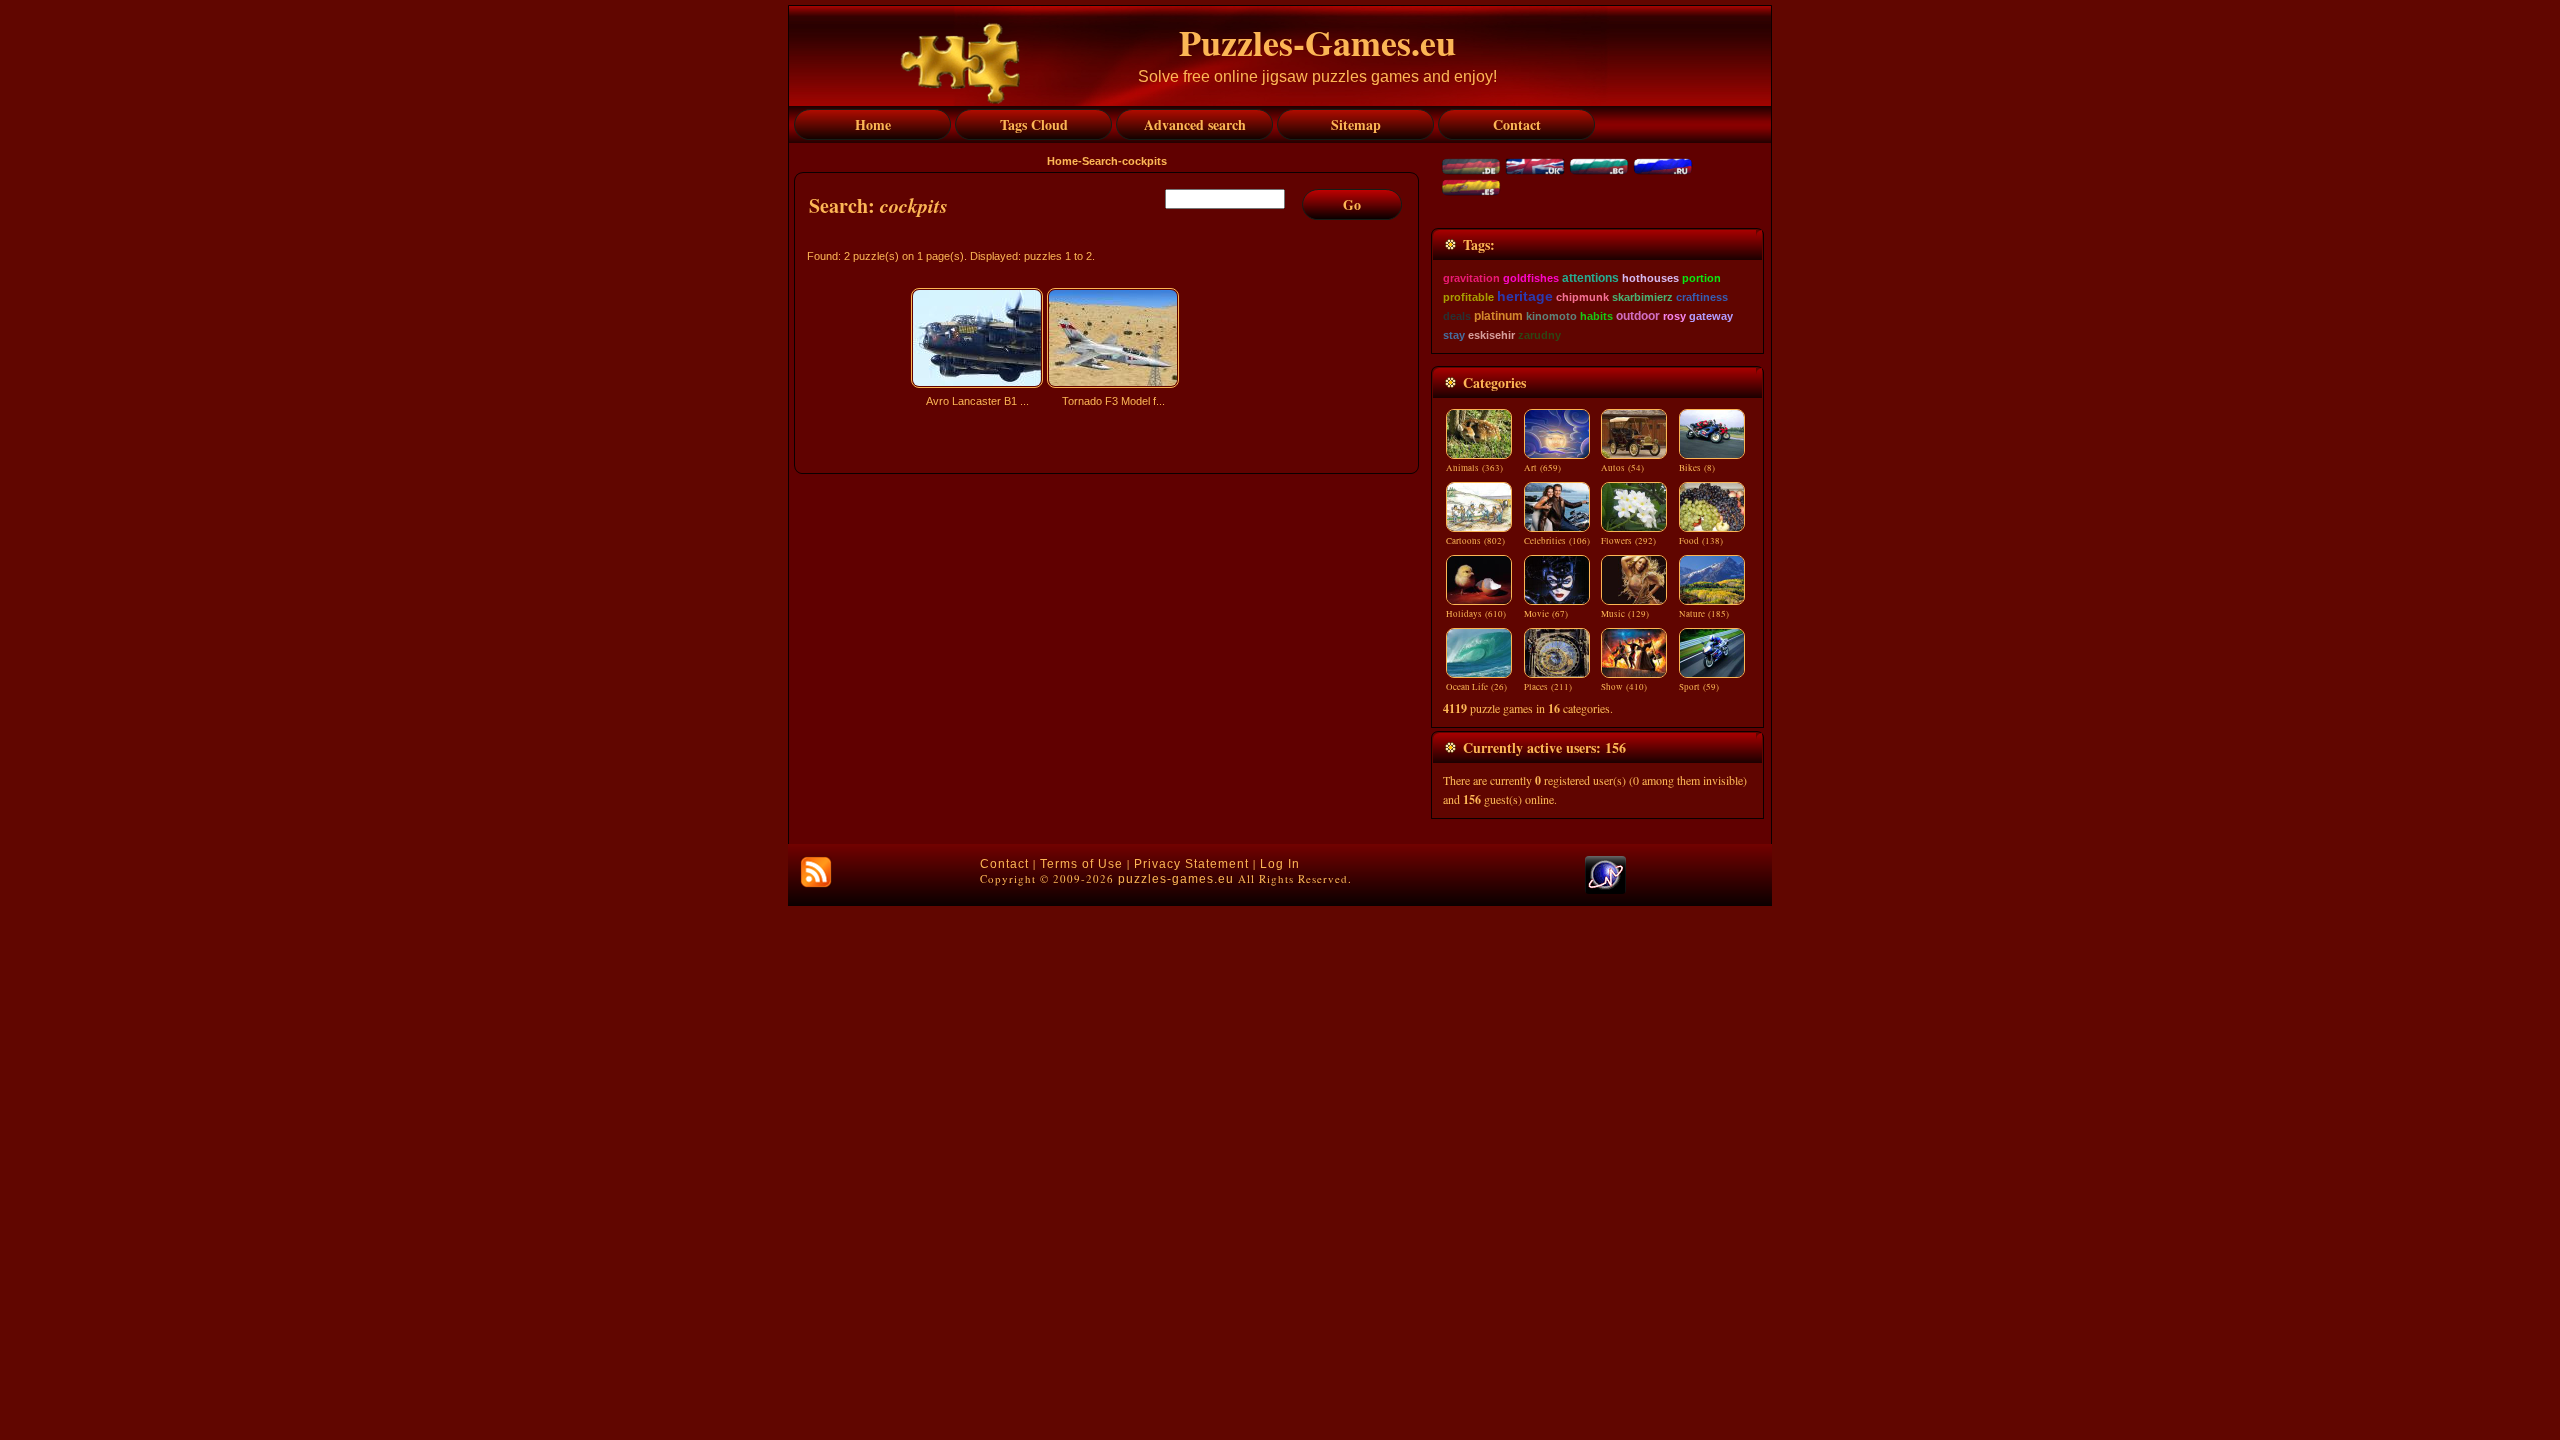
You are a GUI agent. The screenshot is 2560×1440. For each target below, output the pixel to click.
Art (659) (1542, 468)
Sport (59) (1699, 687)
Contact (1004, 864)
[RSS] (816, 872)
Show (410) (1624, 687)
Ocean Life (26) (1476, 687)
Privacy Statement (1191, 864)
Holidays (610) (1476, 614)
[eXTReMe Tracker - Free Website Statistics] (1605, 890)
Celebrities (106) (1557, 541)
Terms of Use (1081, 864)
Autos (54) (1622, 468)
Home (1062, 161)
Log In (1280, 864)
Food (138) (1701, 541)
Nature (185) (1704, 614)
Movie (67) (1546, 614)
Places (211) (1548, 687)
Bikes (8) (1697, 468)
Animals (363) (1474, 468)
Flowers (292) (1628, 541)
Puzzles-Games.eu (1317, 42)
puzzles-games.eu (1176, 879)
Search (1100, 161)
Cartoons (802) (1475, 541)
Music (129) (1625, 614)
